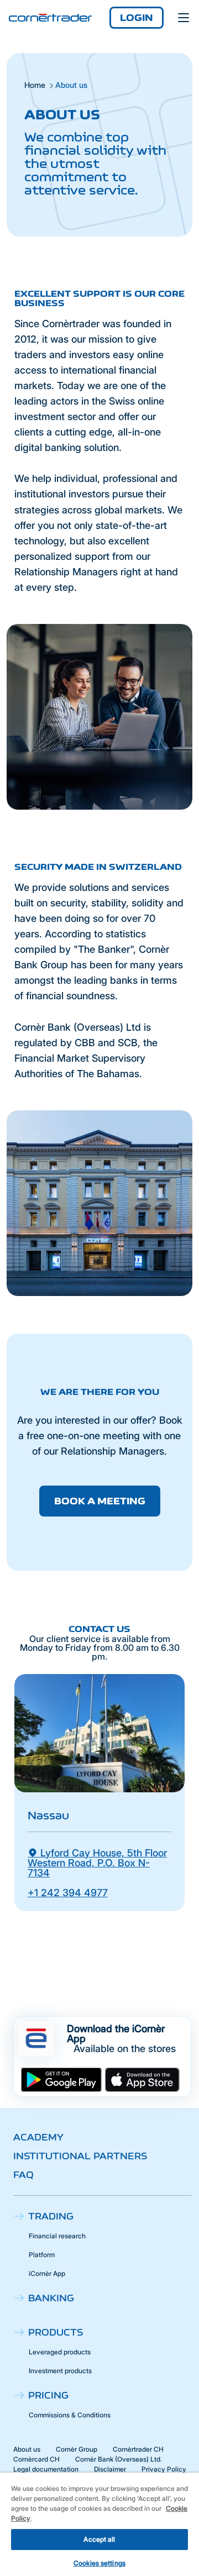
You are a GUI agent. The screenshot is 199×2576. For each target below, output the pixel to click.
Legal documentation (46, 2469)
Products (56, 2332)
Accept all (99, 2539)
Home (35, 85)
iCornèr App (47, 2273)
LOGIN (137, 18)
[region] (99, 2524)
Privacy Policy (164, 2469)
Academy (38, 2137)
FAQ (23, 2175)
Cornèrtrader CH (138, 2449)
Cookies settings (99, 2563)
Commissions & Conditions (70, 2415)
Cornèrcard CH (36, 2459)
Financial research (57, 2236)
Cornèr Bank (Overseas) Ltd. (119, 2459)
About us (27, 2449)
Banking (51, 2298)
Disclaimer (110, 2469)
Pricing (48, 2395)
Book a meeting (100, 1501)
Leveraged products (60, 2352)
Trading (51, 2216)
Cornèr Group (77, 2449)
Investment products (60, 2371)
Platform (42, 2255)
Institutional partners (80, 2156)
